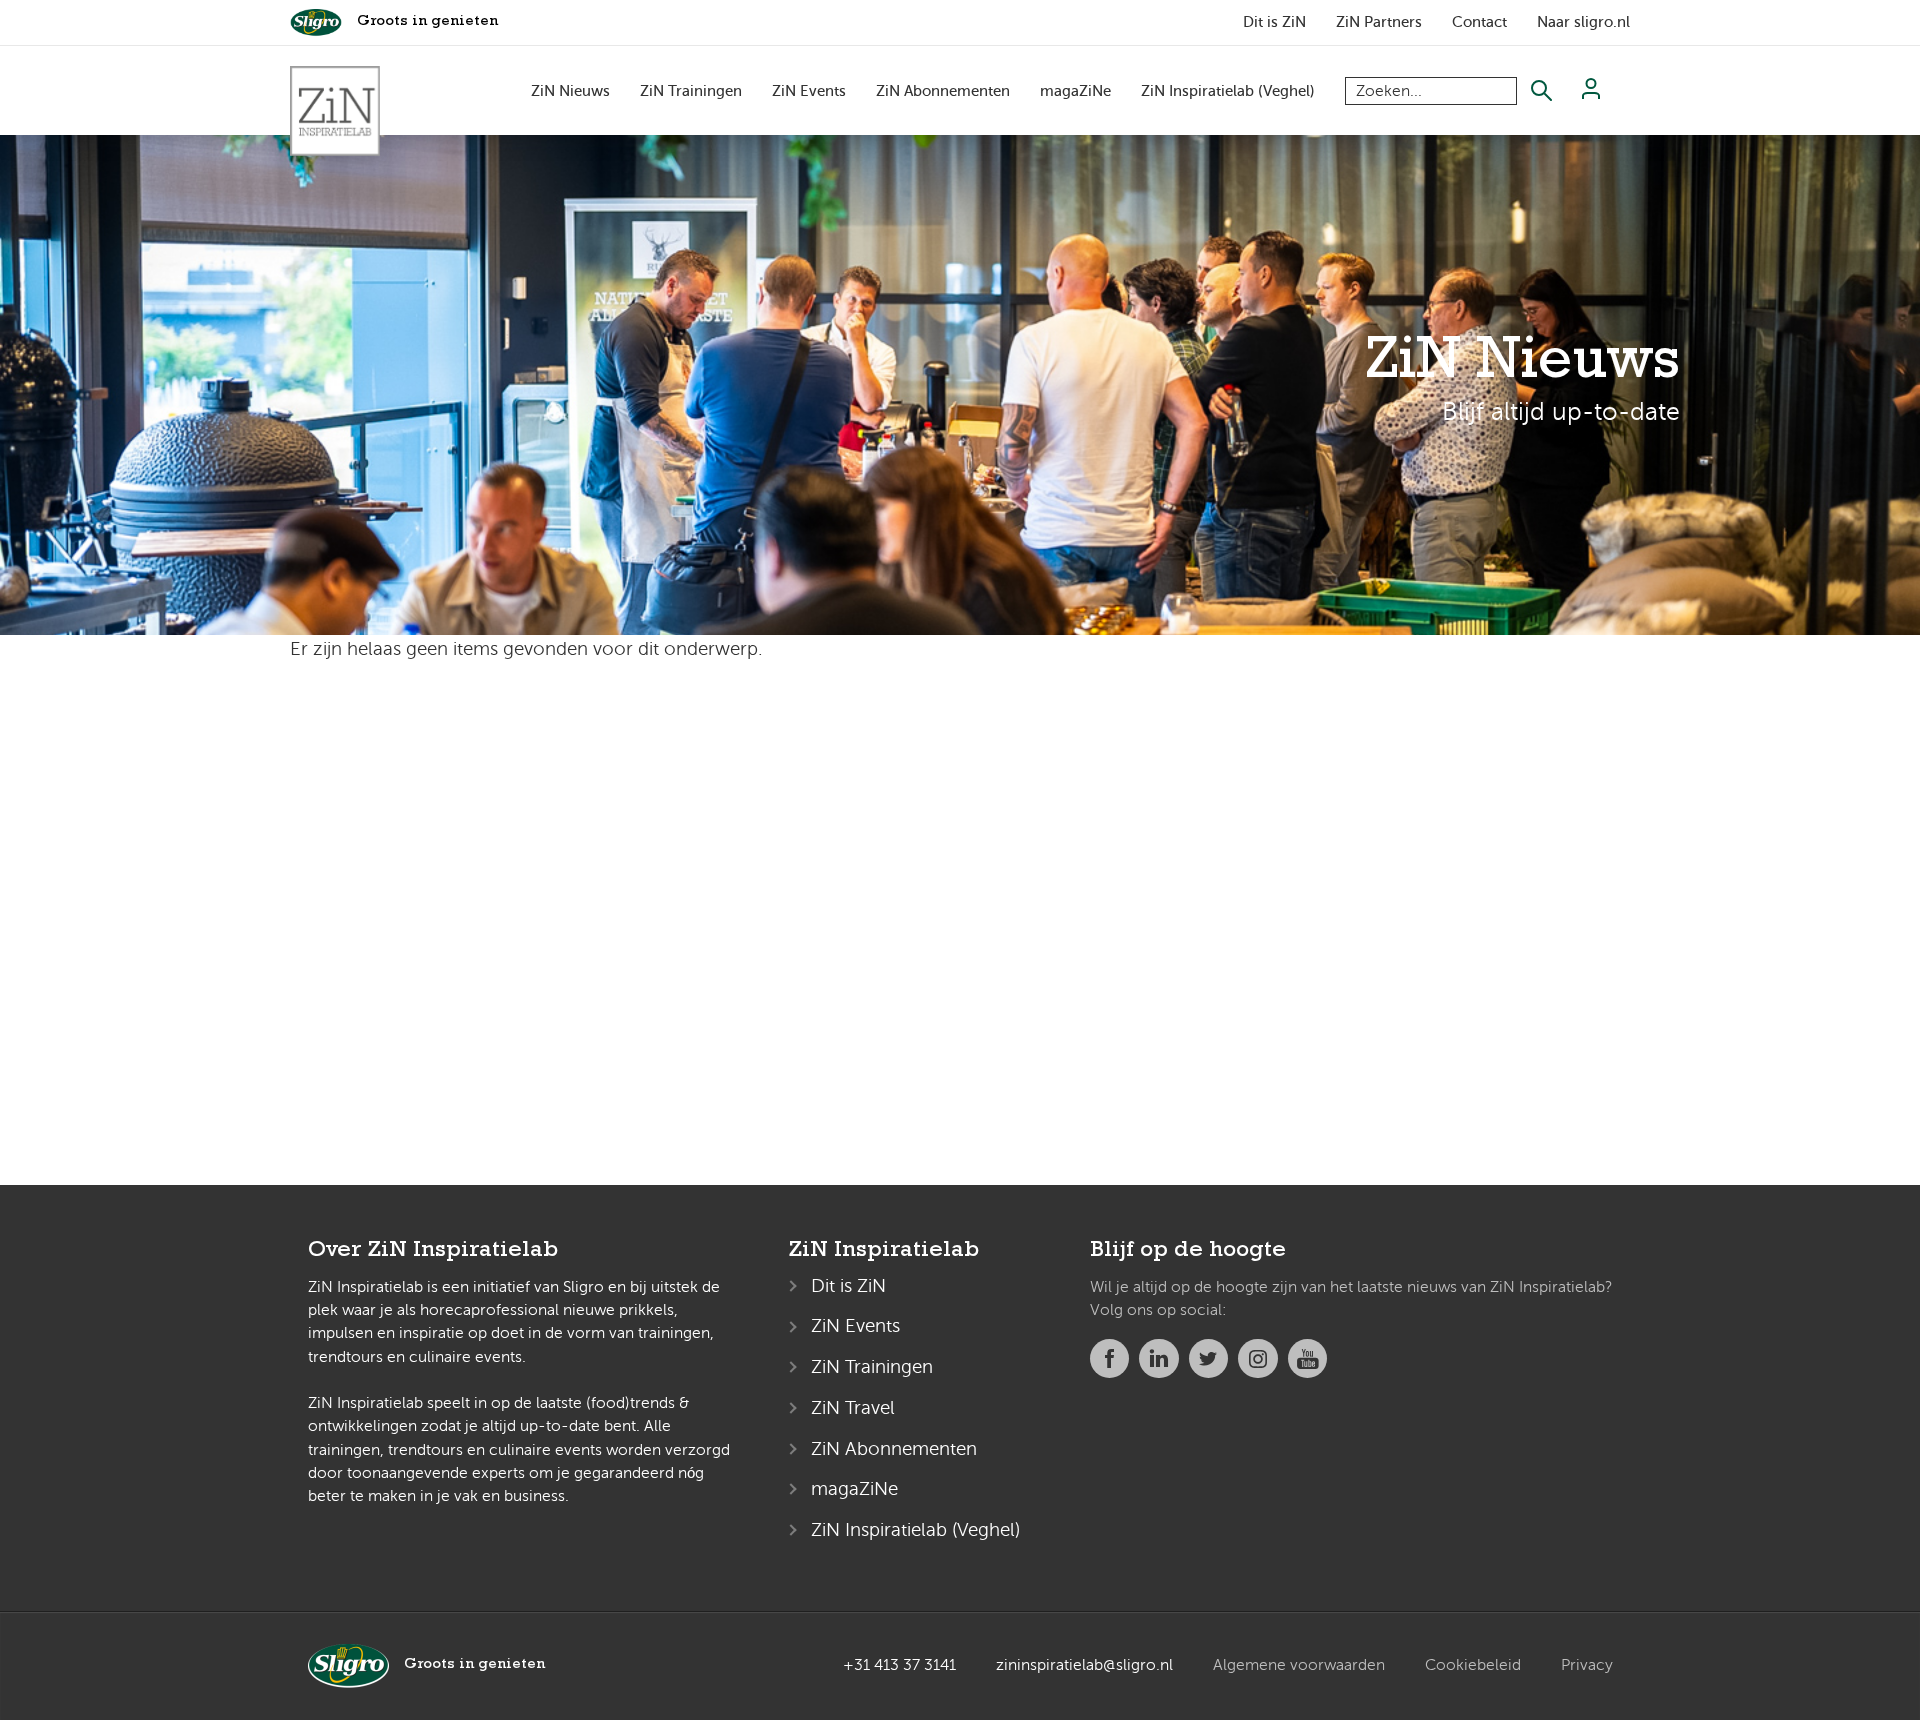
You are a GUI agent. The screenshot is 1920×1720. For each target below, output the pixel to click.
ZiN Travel (853, 1407)
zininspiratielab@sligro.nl (1084, 1665)
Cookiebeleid (1473, 1665)
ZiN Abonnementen (943, 91)
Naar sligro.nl (1583, 22)
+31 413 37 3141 (899, 1665)
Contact (1479, 22)
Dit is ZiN (1274, 22)
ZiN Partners (1379, 22)
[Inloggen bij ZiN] (1591, 94)
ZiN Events (809, 91)
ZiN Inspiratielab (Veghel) (1228, 91)
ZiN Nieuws (570, 91)
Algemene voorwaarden (1299, 1665)
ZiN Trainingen (691, 91)
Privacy (1587, 1665)
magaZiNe (1075, 91)
